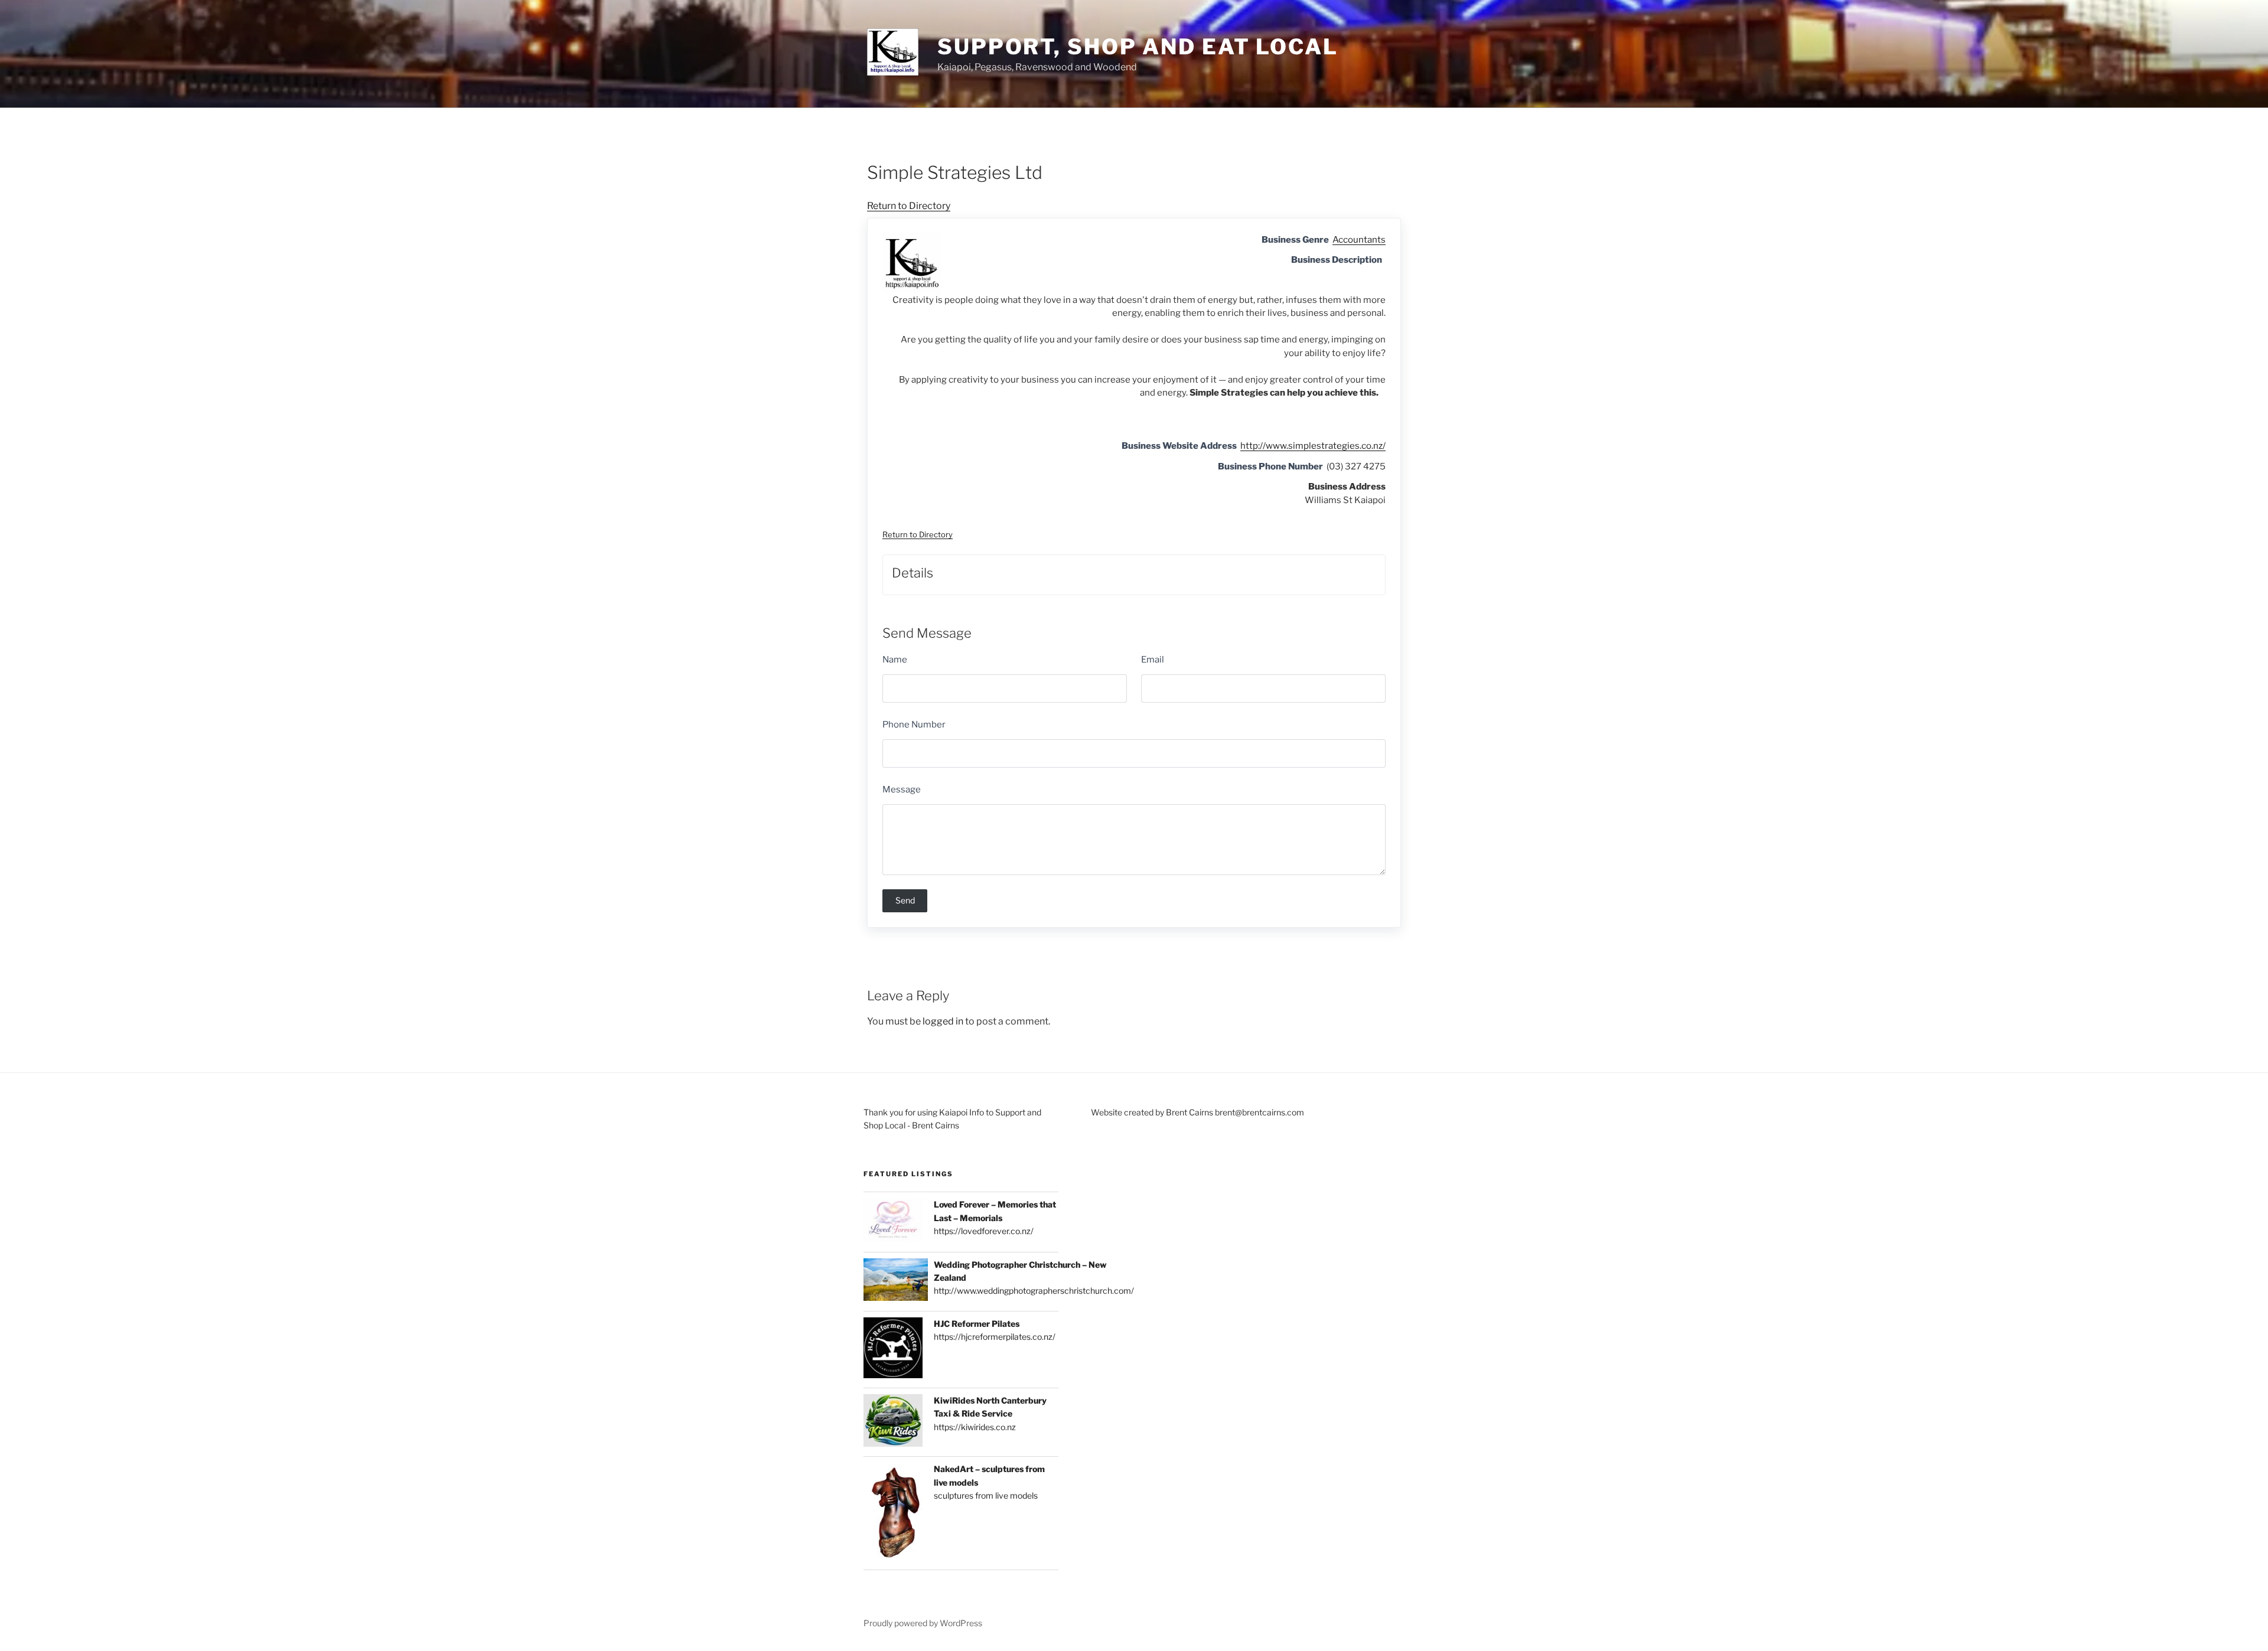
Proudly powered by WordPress (923, 1623)
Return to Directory (909, 206)
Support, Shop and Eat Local (1138, 47)
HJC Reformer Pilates (977, 1324)
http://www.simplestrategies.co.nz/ (1313, 446)
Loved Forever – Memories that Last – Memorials (995, 1211)
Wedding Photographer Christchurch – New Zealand (1020, 1271)
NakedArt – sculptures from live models (989, 1475)
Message (902, 789)
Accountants (1359, 240)
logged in (943, 1021)
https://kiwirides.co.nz (975, 1427)
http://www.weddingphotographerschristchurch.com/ (1034, 1291)
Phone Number (914, 725)
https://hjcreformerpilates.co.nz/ (995, 1337)
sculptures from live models (986, 1495)
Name (895, 660)
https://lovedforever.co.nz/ (984, 1231)
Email (1153, 660)
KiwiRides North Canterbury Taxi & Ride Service (990, 1407)
